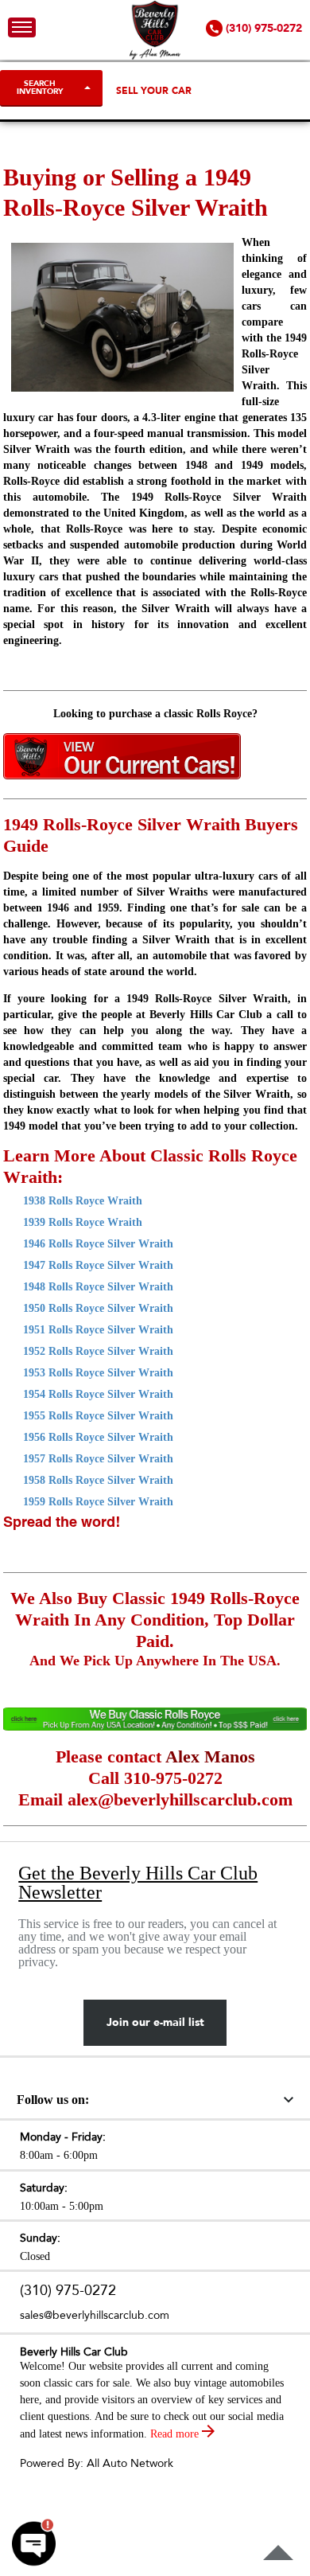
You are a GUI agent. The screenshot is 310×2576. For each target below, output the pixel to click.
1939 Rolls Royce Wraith (83, 1222)
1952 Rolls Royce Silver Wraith (98, 1351)
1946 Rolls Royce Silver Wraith (98, 1244)
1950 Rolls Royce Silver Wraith (98, 1308)
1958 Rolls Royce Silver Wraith (98, 1480)
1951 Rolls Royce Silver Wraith (98, 1330)
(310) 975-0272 (68, 2291)
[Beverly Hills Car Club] (155, 56)
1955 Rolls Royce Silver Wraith (98, 1416)
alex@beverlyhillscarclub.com (180, 1799)
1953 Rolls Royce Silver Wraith (98, 1373)
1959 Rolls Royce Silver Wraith (98, 1502)
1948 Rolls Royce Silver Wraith (98, 1287)
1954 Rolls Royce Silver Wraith (98, 1394)
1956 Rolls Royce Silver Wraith (98, 1437)
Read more (176, 2434)
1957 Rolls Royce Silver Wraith (98, 1459)
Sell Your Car (154, 91)
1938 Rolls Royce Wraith (83, 1201)
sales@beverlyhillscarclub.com (95, 2315)
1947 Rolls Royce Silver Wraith (98, 1265)
